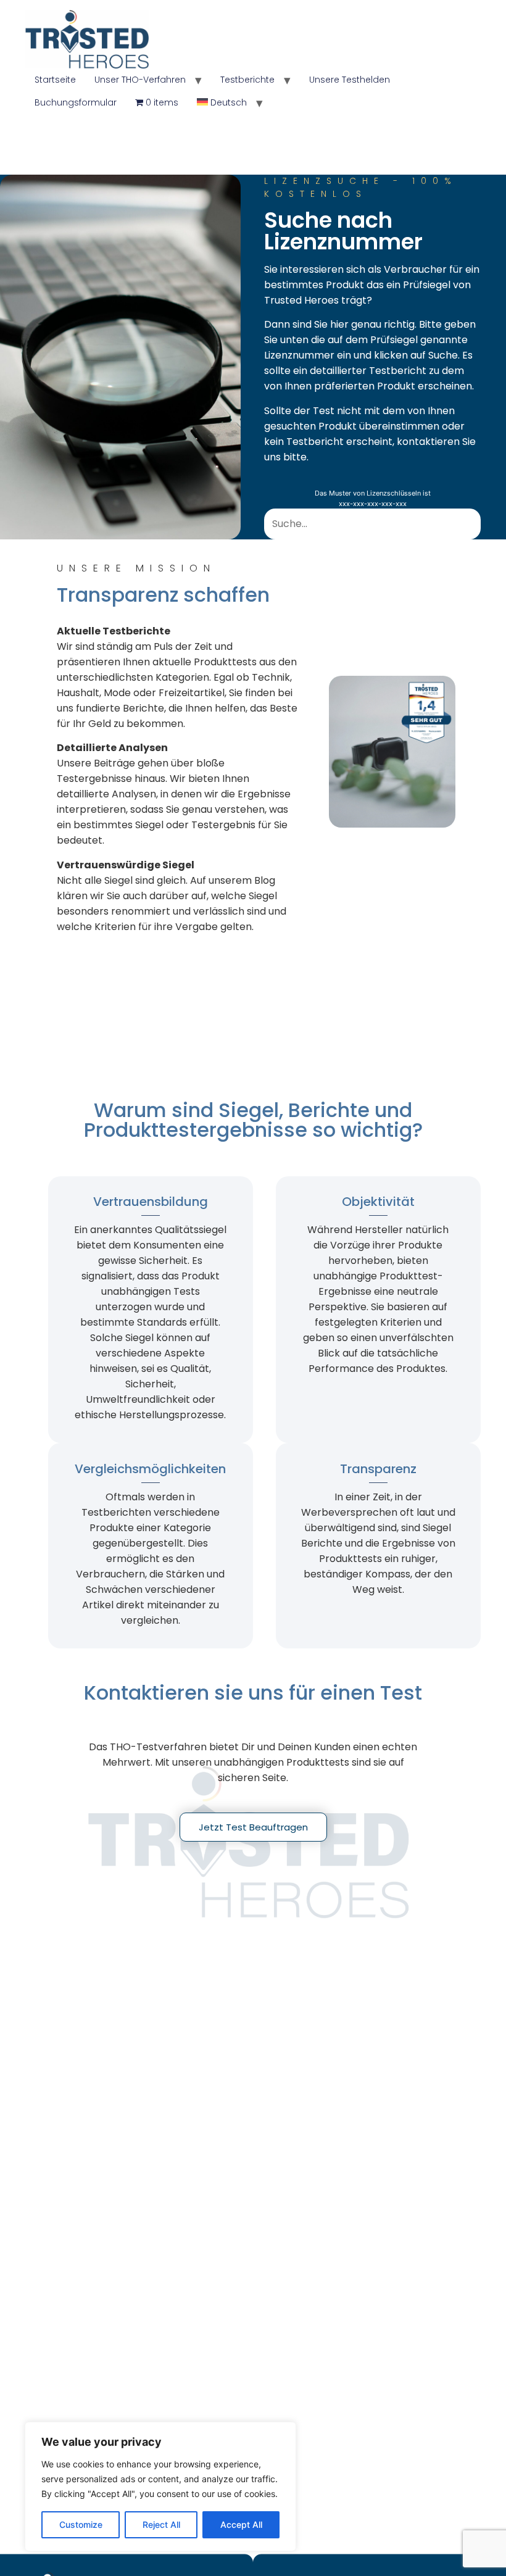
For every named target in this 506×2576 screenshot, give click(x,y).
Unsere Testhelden (350, 80)
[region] (160, 2487)
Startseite (55, 80)
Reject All (161, 2524)
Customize (81, 2524)
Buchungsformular (76, 102)
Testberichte (247, 80)
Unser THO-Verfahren (140, 80)
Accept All (241, 2524)
